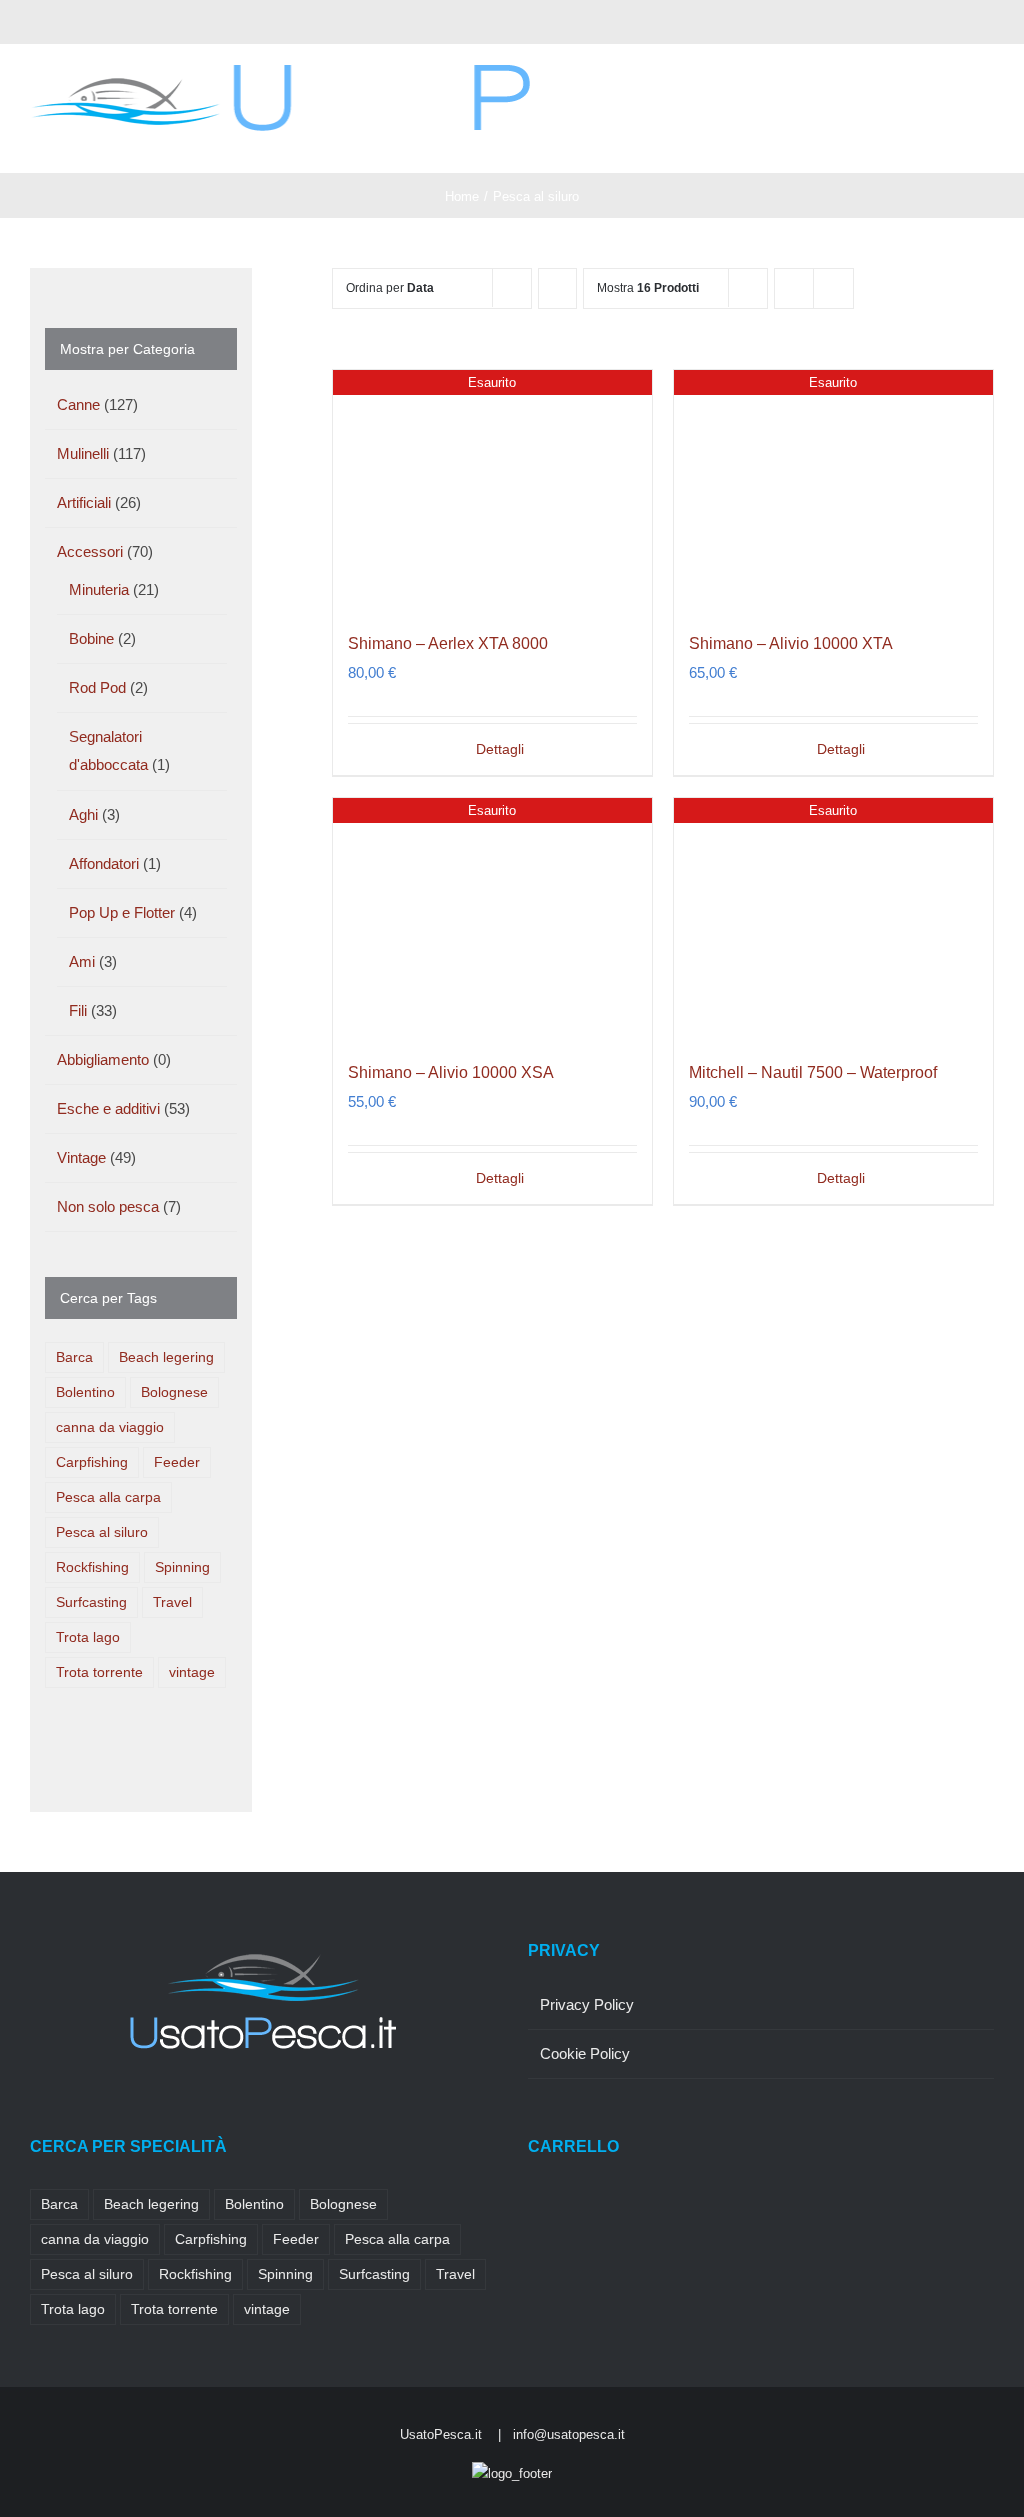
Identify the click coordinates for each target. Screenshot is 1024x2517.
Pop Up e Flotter (122, 912)
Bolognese (174, 1392)
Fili (78, 1010)
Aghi (83, 814)
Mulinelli (83, 453)
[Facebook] (36, 2113)
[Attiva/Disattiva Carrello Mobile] (950, 142)
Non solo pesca (108, 1206)
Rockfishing (92, 1567)
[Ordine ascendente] (557, 288)
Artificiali (84, 502)
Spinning (182, 1567)
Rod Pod (97, 687)
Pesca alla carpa (108, 1497)
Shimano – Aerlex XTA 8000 (448, 643)
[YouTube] (144, 2113)
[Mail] (171, 2113)
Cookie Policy (585, 2053)
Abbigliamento (103, 1059)
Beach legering (166, 1357)
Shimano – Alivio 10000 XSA (451, 1072)
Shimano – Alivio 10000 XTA (791, 643)
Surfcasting (91, 1602)
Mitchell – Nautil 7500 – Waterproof (813, 1072)
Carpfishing (92, 1462)
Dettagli (500, 749)
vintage (192, 1672)
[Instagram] (90, 2113)
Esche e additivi (108, 1108)
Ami (82, 961)
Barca (74, 1357)
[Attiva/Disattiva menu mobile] (986, 142)
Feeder (177, 1462)
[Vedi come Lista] (833, 288)
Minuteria (99, 589)
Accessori (90, 551)
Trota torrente (99, 1672)
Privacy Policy (587, 2004)
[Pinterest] (117, 2113)
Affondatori (104, 863)
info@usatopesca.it (569, 2434)
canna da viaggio (110, 1427)
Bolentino (85, 1392)
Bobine (91, 638)
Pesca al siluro (102, 1532)
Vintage (81, 1157)
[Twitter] (63, 2113)
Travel (172, 1602)
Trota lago (88, 1637)
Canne (78, 404)
